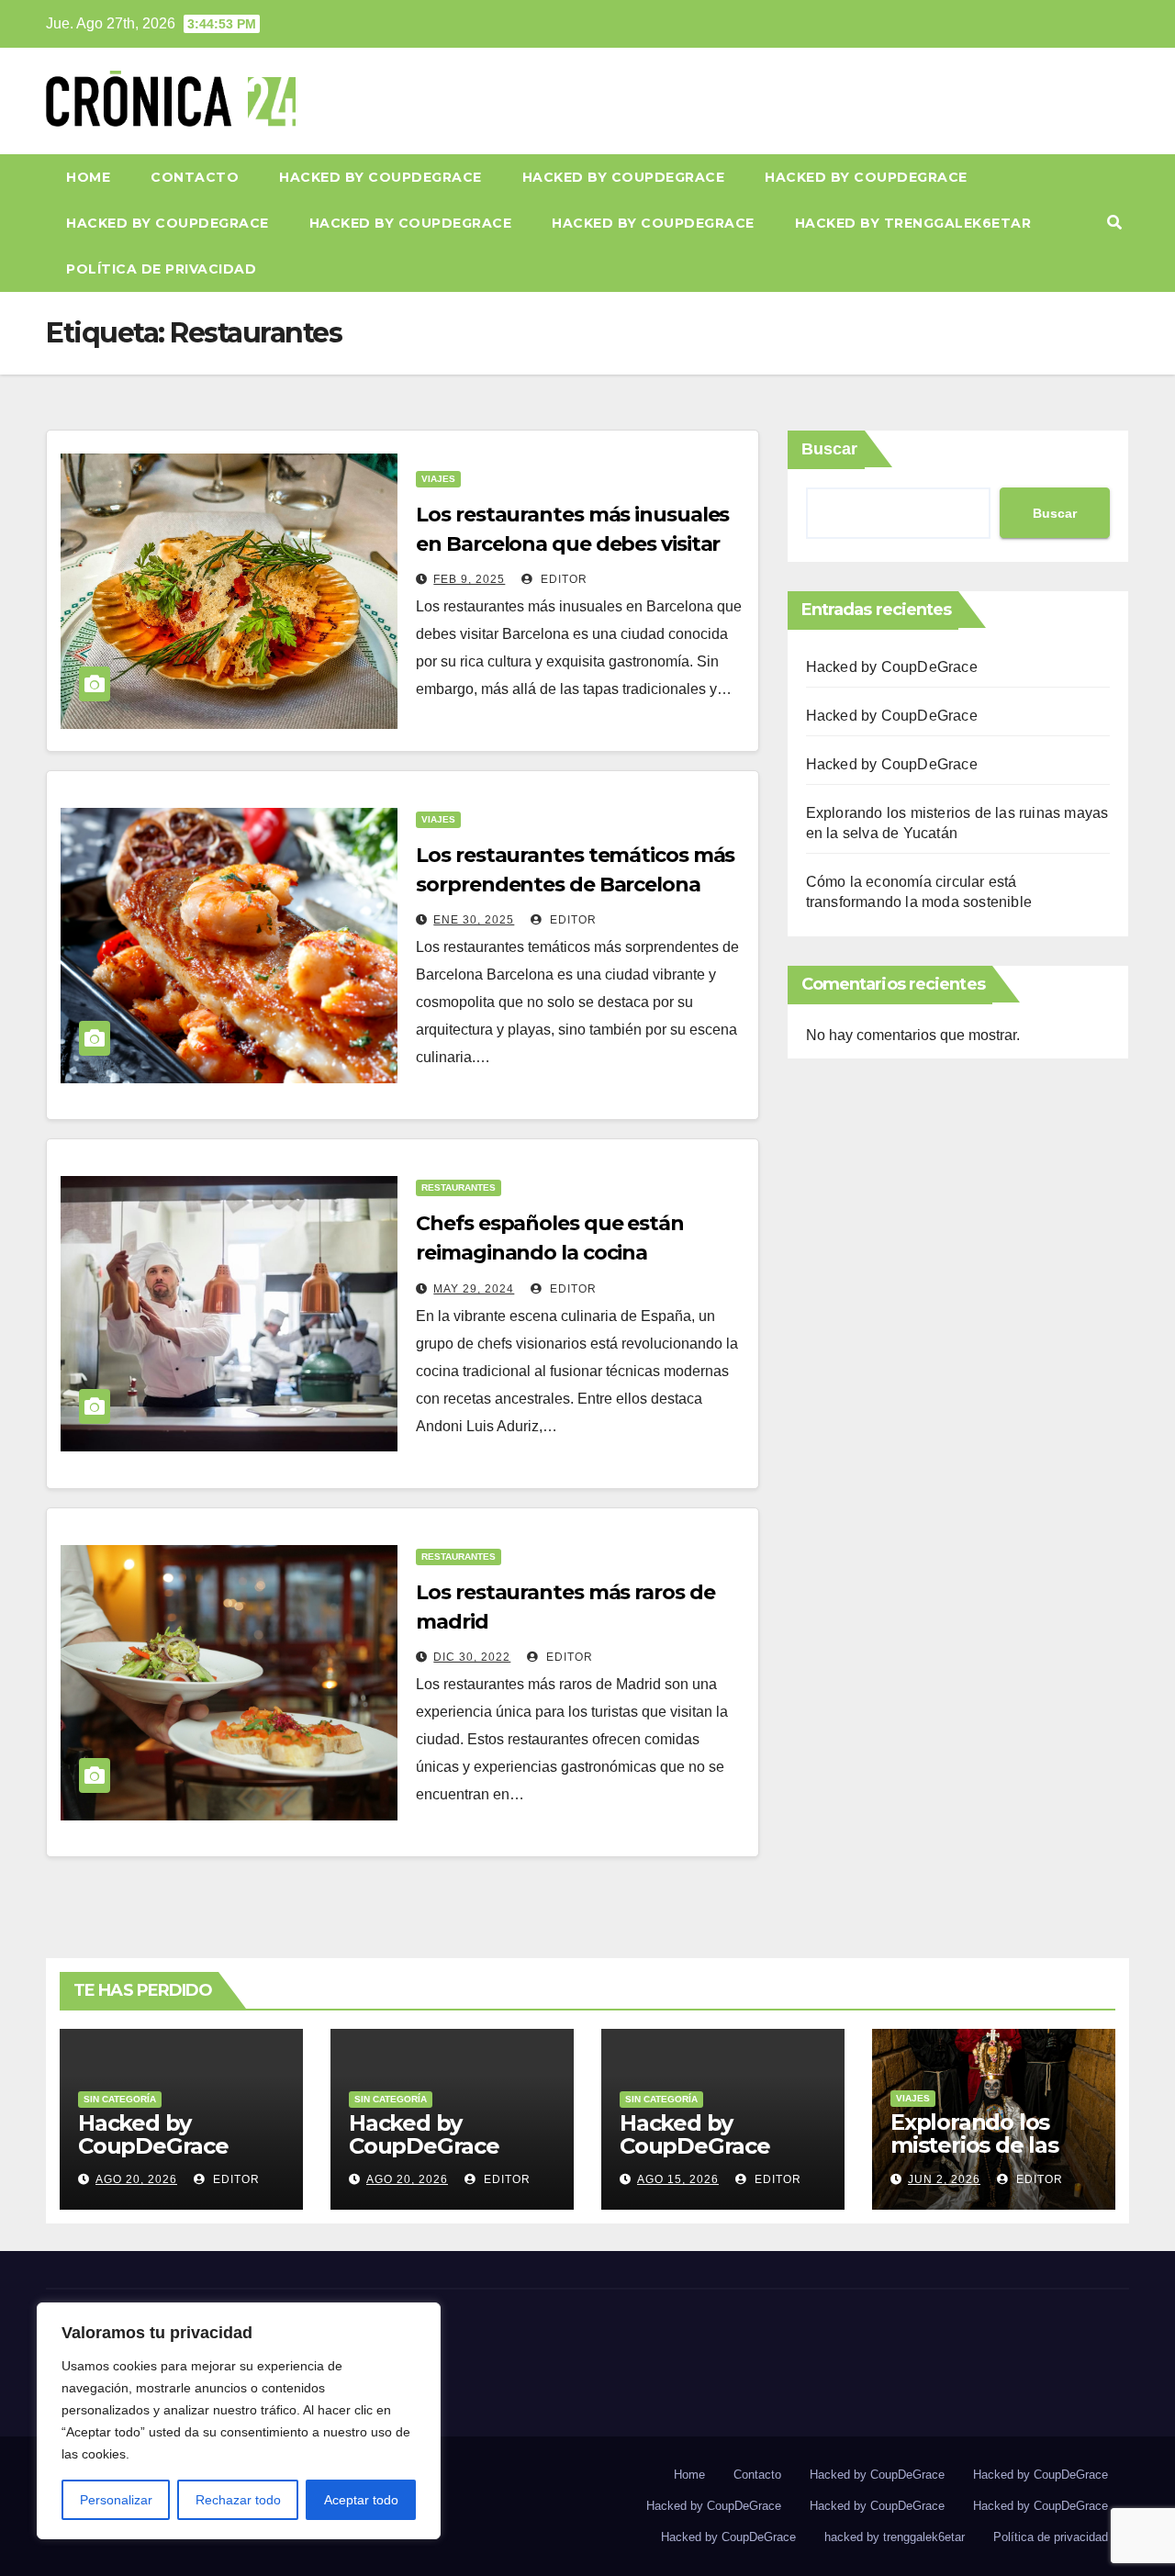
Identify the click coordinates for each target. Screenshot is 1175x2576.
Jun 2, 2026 (944, 2179)
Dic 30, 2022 (472, 1657)
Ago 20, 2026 (136, 2179)
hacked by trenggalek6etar (913, 223)
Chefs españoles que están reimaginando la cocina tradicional (550, 1253)
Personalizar (116, 2500)
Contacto (195, 177)
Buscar (829, 449)
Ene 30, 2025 (474, 920)
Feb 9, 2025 (469, 579)
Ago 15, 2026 (678, 2179)
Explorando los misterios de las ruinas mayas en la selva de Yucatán (990, 2156)
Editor (562, 579)
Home (88, 177)
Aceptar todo (361, 2500)
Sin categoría (120, 2099)
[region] (239, 2421)
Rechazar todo (238, 2500)
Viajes (438, 479)
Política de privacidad (161, 269)
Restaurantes (459, 1187)
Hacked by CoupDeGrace (380, 177)
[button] (1114, 223)
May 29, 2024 (474, 1289)
